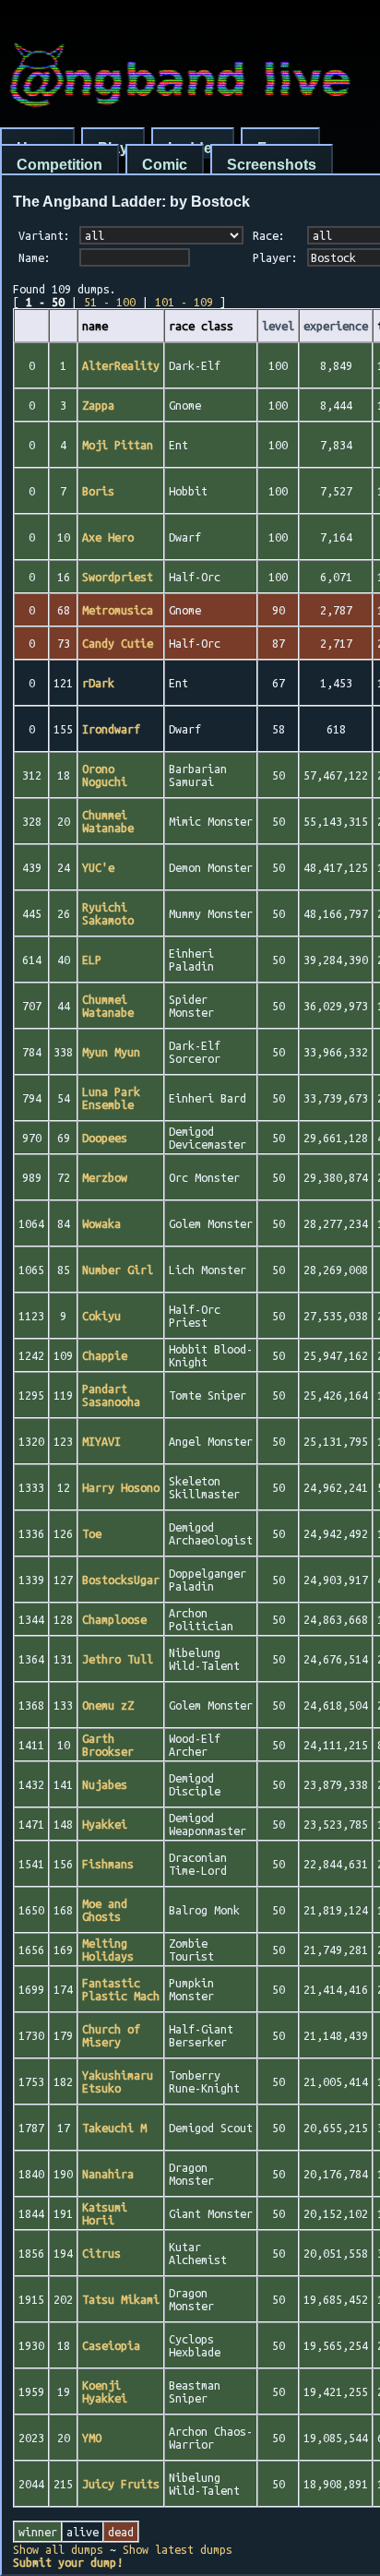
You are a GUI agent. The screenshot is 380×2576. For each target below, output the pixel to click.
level (278, 326)
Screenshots (272, 165)
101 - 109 (184, 302)
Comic (165, 165)
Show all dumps (58, 2549)
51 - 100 (110, 302)
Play (113, 148)
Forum (280, 148)
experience (336, 326)
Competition (59, 165)
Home (37, 148)
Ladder (193, 148)
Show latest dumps (178, 2549)
